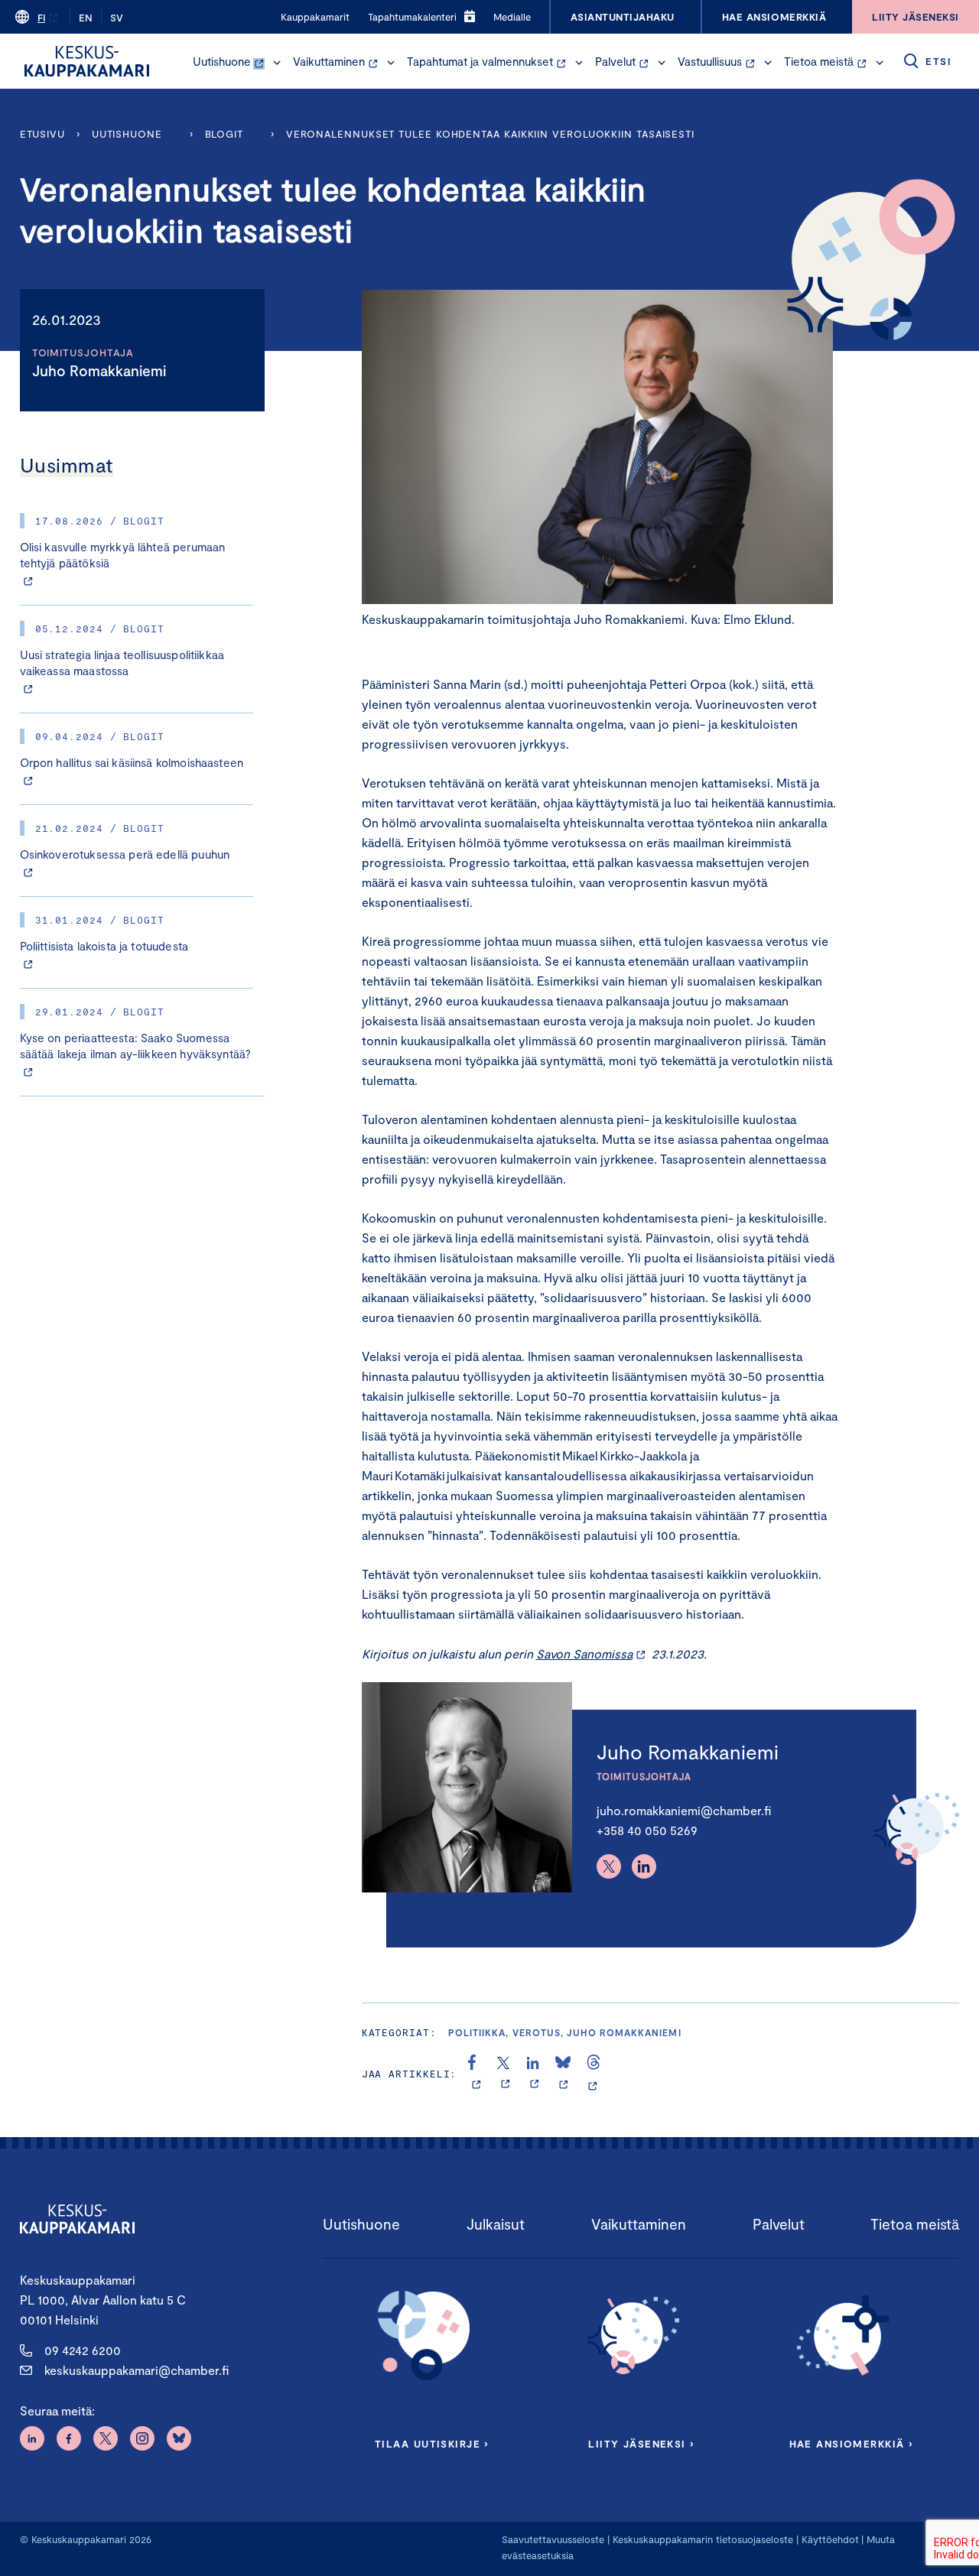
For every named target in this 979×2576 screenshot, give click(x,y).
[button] (277, 63)
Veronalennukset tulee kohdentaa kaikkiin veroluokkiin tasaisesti (490, 134)
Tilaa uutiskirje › (432, 2444)
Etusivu (42, 134)
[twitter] (505, 2074)
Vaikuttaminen (329, 61)
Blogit (224, 134)
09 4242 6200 (83, 2350)
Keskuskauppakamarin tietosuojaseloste (701, 2539)
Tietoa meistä (819, 61)
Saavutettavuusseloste (553, 2539)
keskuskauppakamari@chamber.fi (137, 2370)
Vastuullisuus (710, 61)
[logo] (87, 61)
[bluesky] (563, 2074)
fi (41, 18)
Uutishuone (222, 61)
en (86, 18)
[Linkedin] (644, 1866)
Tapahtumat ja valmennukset (480, 61)
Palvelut (615, 61)
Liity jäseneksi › (641, 2444)
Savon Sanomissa (584, 1653)
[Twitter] (609, 1866)
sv (117, 18)
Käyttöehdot (830, 2539)
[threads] (594, 2074)
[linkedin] (534, 2074)
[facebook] (476, 2074)
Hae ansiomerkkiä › (851, 2444)
